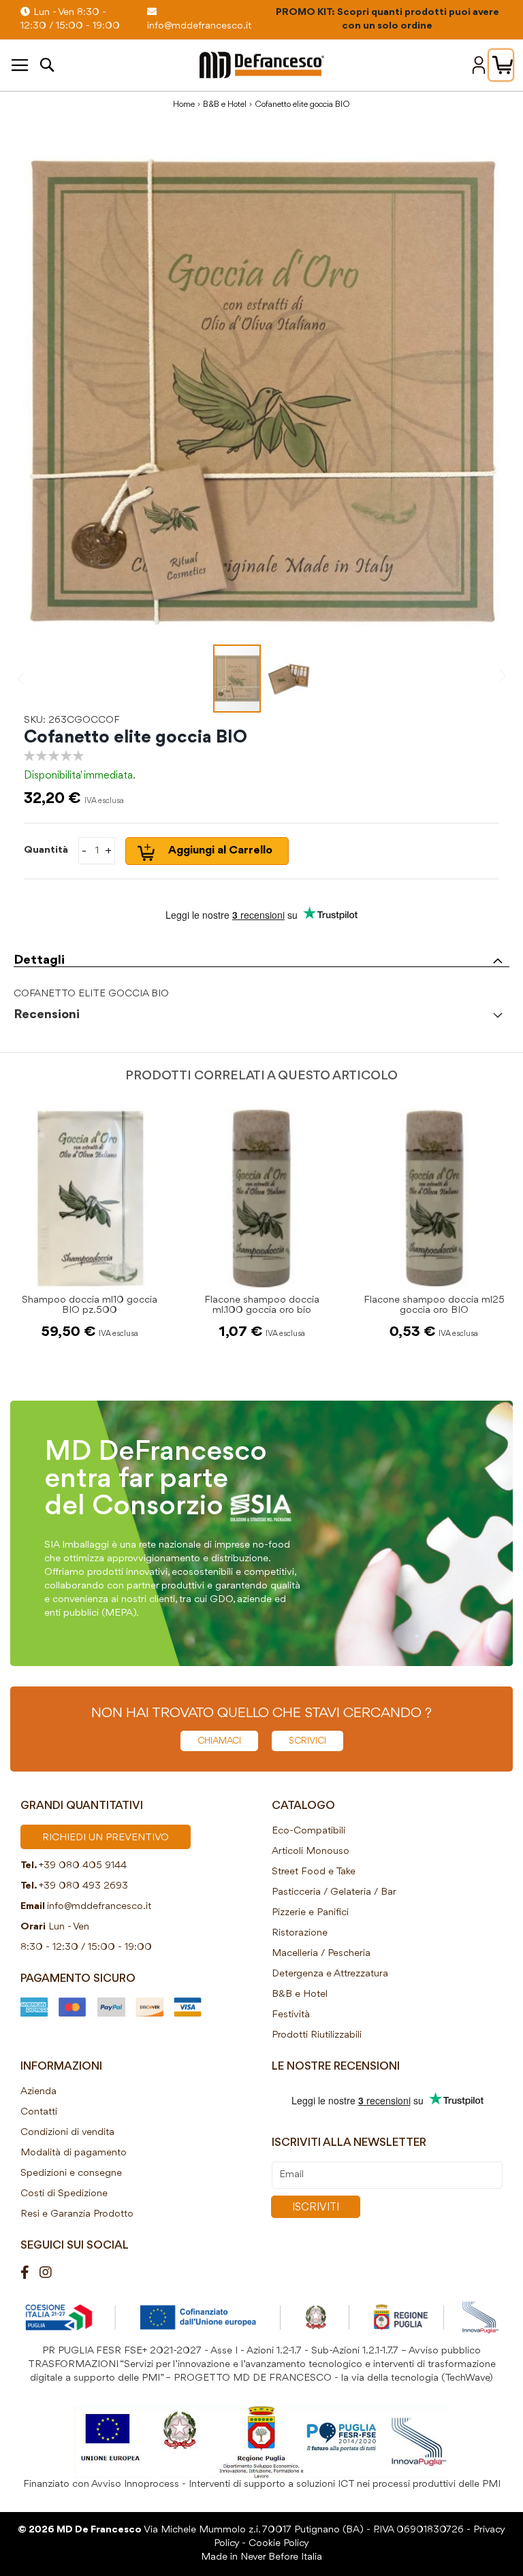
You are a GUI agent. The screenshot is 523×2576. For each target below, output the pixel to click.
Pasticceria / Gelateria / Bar (334, 1892)
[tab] (261, 957)
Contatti (39, 2112)
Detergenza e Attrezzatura (330, 1974)
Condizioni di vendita (67, 2133)
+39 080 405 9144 (83, 1866)
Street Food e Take (314, 1872)
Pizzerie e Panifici (310, 1913)
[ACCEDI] (479, 65)
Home (184, 104)
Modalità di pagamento (74, 2153)
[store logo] (262, 65)
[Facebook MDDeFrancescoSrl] (30, 2273)
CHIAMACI (219, 1741)
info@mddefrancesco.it (99, 1907)
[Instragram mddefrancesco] (51, 2273)
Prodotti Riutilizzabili (317, 2035)
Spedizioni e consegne (71, 2173)
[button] (286, 679)
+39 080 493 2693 (83, 1886)
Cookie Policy (279, 2544)
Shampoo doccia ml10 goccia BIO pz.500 (90, 1305)
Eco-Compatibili (308, 1831)
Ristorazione (300, 1933)
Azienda (38, 2092)
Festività (291, 2015)
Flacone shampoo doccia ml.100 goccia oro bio (262, 1305)
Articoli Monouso (311, 1852)
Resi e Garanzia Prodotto (77, 2214)
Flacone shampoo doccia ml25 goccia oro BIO (434, 1305)
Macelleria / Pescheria (321, 1954)
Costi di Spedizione (64, 2194)
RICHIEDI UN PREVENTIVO (106, 1838)
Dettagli (39, 960)
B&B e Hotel (225, 104)
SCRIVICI (307, 1741)
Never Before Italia (281, 2557)
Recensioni (47, 1015)
